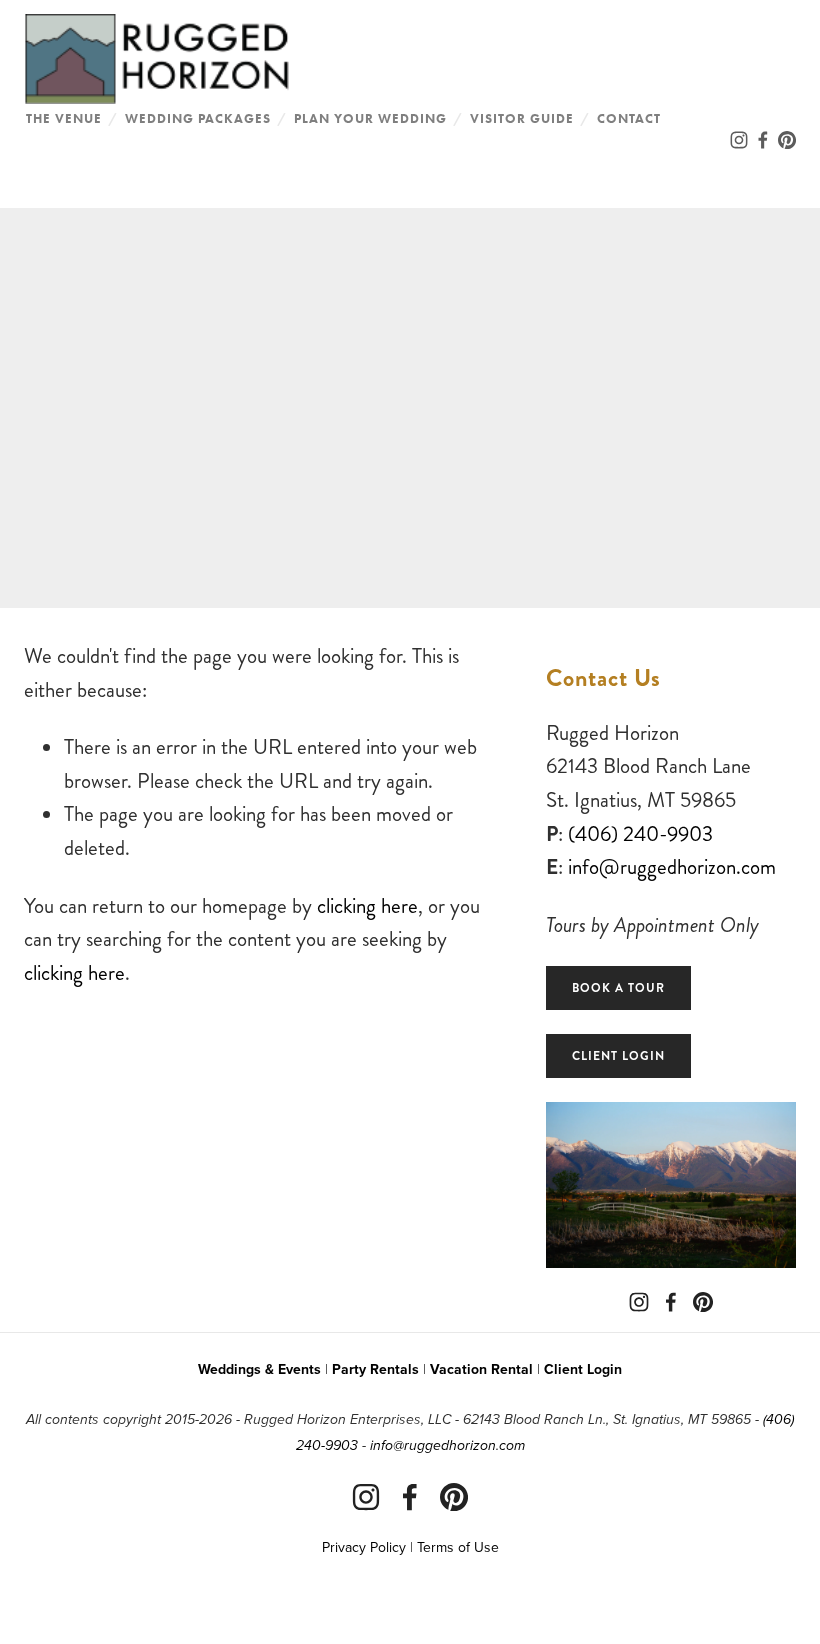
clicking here (367, 906)
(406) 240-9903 (640, 834)
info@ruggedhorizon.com (672, 867)
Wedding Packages (198, 118)
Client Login (618, 1056)
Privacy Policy (364, 1547)
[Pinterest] (703, 1302)
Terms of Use (458, 1547)
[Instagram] (639, 1302)
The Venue (64, 118)
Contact (629, 118)
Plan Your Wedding (370, 118)
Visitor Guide (522, 118)
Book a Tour (618, 988)
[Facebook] (671, 1302)
